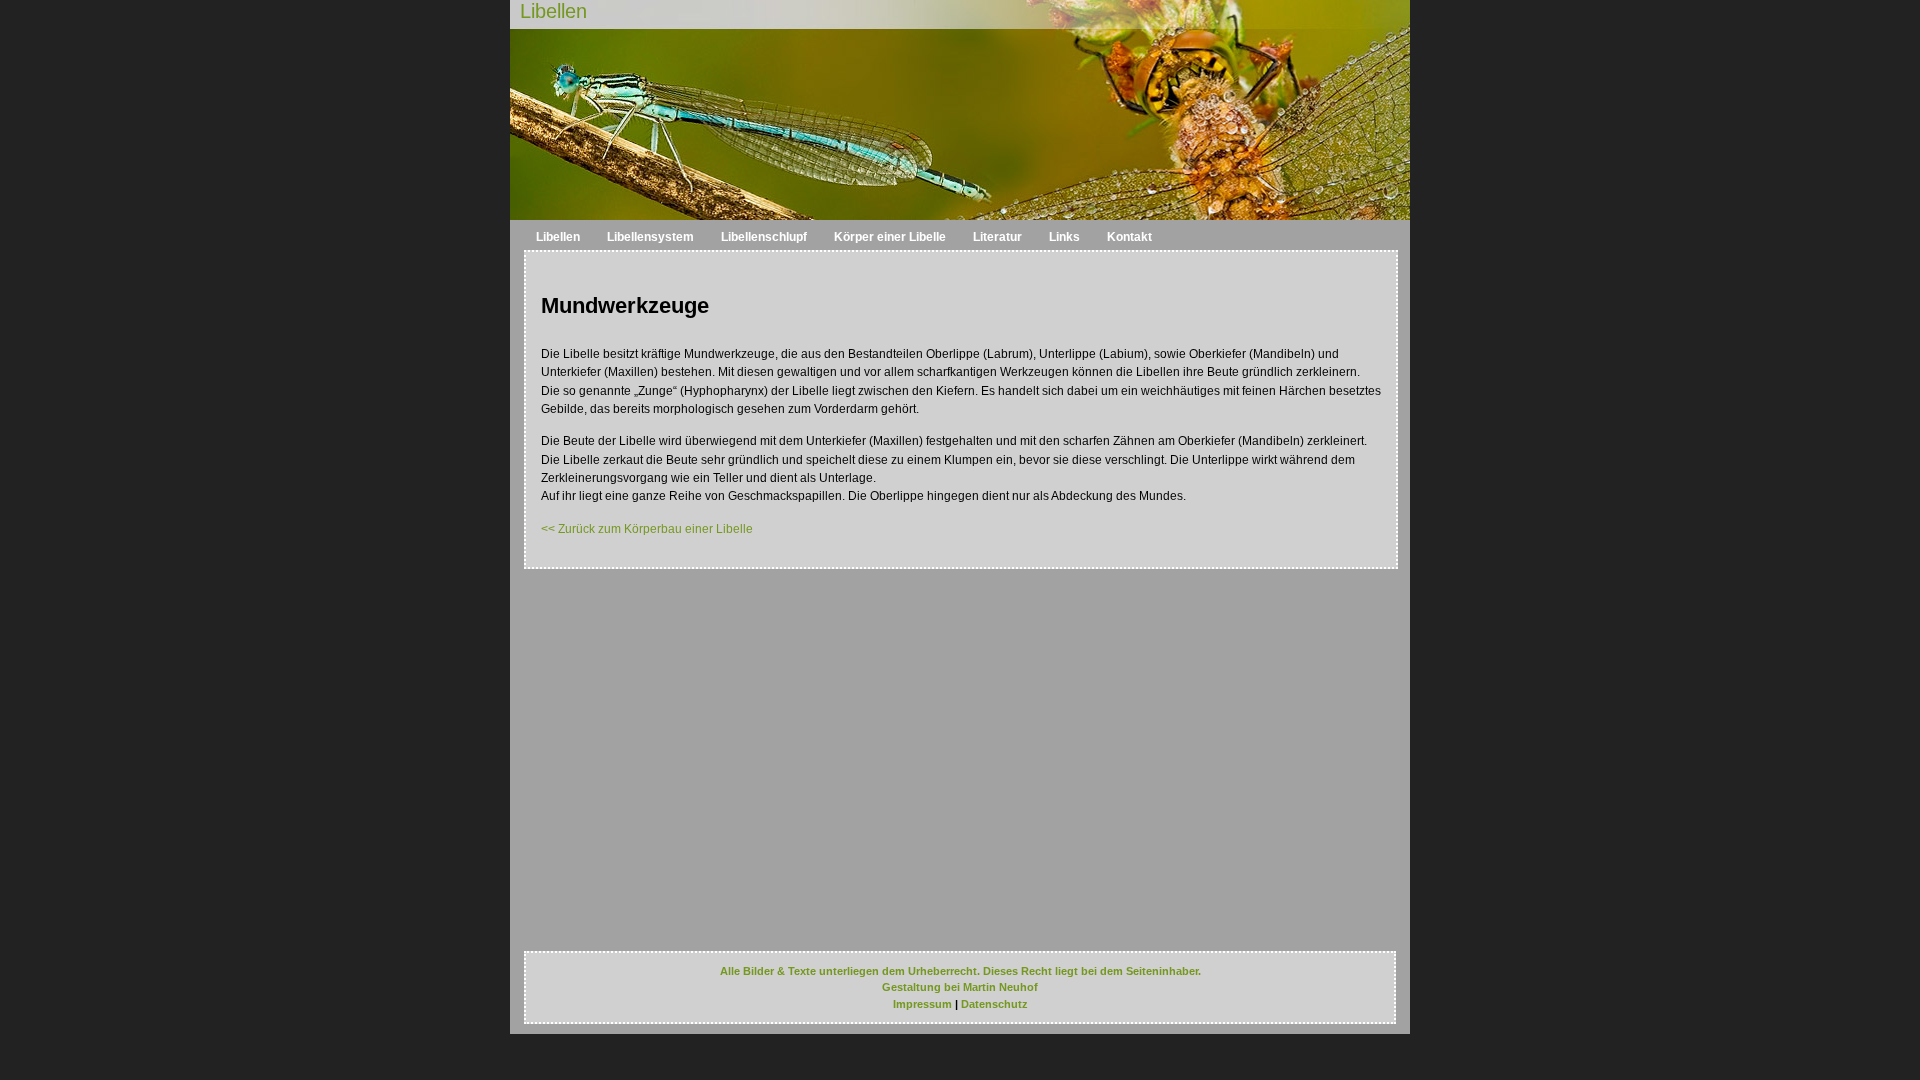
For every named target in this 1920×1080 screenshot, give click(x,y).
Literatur (997, 237)
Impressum (922, 1004)
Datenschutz (994, 1004)
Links (1064, 237)
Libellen (553, 11)
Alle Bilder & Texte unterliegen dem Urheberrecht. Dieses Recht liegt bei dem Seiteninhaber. (960, 971)
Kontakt (1129, 237)
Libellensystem (650, 237)
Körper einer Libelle (890, 237)
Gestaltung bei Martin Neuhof (960, 987)
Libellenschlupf (764, 237)
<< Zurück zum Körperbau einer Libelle (647, 529)
